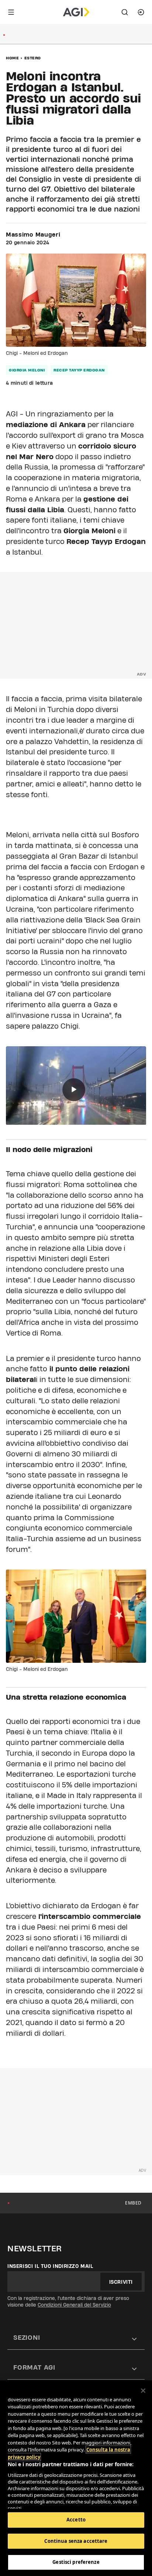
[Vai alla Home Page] (76, 12)
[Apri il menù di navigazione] (11, 12)
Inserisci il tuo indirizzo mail (50, 2266)
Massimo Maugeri (33, 235)
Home (12, 58)
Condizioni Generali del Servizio (74, 2305)
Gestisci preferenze (76, 2562)
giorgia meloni (27, 370)
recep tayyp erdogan (79, 370)
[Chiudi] (143, 2391)
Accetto (76, 2520)
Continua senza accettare (76, 2541)
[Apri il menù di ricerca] (125, 12)
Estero (33, 58)
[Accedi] (141, 12)
